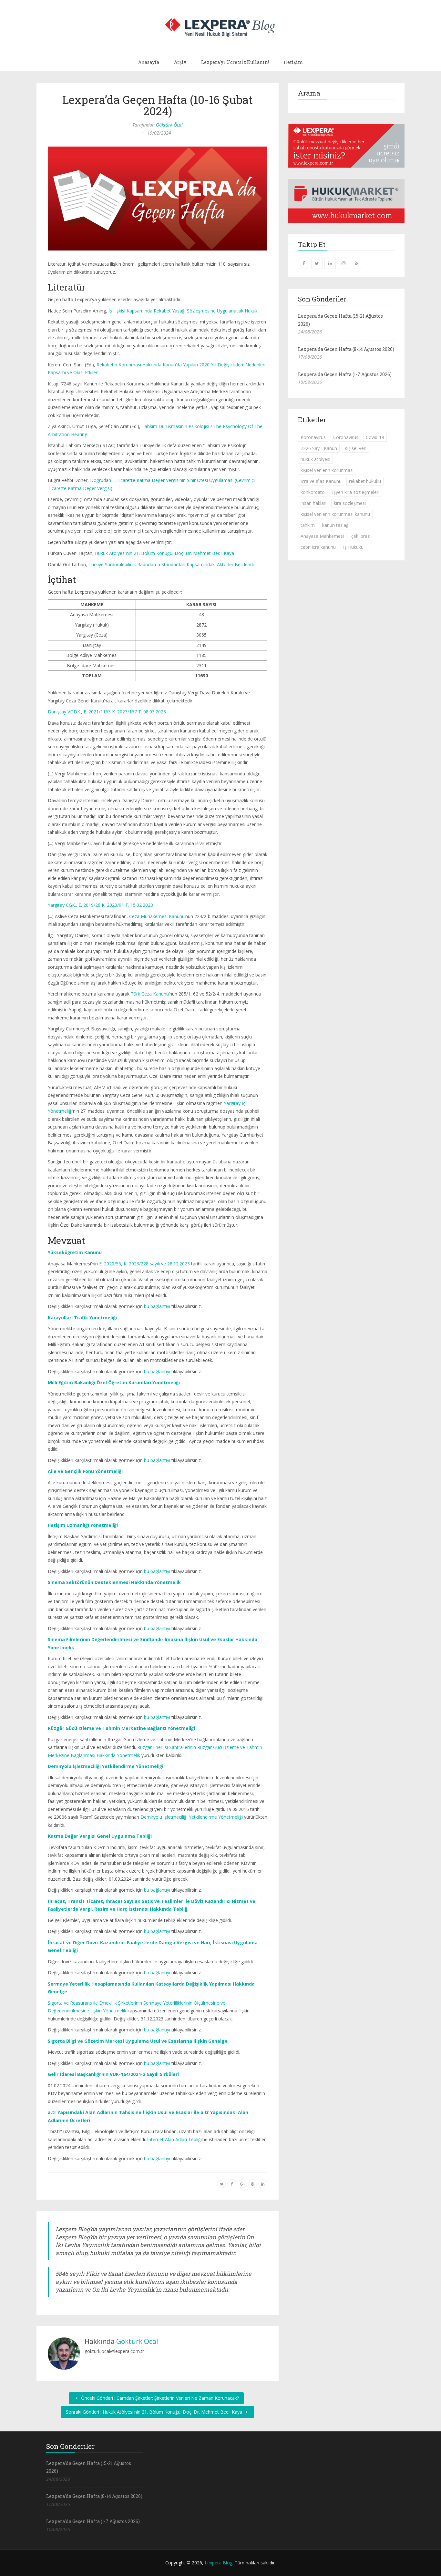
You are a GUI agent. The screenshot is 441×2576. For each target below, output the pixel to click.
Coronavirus (346, 437)
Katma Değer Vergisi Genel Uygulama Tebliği (100, 1836)
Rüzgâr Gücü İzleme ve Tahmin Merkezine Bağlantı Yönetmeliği (121, 1728)
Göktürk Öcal (169, 125)
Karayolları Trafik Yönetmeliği (82, 1318)
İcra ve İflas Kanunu (321, 481)
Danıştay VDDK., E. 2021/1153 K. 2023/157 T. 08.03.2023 (107, 712)
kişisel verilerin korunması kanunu (335, 514)
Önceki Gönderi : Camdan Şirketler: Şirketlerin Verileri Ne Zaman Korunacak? (159, 2398)
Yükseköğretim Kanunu (75, 1252)
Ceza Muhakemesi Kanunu (157, 916)
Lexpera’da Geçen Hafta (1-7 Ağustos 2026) (345, 374)
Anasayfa (149, 62)
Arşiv (180, 62)
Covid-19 (375, 437)
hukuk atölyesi (315, 459)
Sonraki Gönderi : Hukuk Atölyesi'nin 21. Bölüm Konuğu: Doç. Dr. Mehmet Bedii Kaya (155, 2412)
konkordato (313, 492)
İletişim (293, 62)
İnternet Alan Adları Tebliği (174, 2139)
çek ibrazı (361, 536)
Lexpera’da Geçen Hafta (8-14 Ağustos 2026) (346, 349)
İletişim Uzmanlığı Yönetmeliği (83, 1525)
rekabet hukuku (365, 481)
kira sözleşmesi (350, 503)
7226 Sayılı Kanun (319, 448)
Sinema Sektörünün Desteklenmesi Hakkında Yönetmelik (114, 1582)
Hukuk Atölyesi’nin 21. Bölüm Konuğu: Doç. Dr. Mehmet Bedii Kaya (164, 553)
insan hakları (313, 503)
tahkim (308, 525)
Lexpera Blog (219, 2563)
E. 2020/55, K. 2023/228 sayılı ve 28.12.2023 (144, 1264)
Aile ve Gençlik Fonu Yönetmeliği (85, 1471)
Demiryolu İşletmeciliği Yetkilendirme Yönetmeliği (106, 1766)
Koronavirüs (313, 437)
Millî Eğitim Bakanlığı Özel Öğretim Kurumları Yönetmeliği (114, 1382)
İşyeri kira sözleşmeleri (356, 492)
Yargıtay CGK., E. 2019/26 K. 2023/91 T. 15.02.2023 (100, 905)
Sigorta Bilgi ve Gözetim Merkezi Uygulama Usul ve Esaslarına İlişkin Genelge (138, 2041)
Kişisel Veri (355, 448)
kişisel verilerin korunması (327, 470)
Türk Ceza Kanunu (150, 994)
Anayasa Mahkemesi (322, 536)
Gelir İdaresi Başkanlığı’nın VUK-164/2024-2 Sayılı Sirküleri (113, 2074)
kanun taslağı (336, 525)
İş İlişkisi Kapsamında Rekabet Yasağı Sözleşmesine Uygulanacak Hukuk (183, 311)
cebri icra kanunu (318, 547)
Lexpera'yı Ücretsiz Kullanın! (235, 62)
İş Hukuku (353, 547)
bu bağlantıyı (157, 1306)
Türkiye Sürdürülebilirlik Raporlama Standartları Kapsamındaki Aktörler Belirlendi (171, 564)
